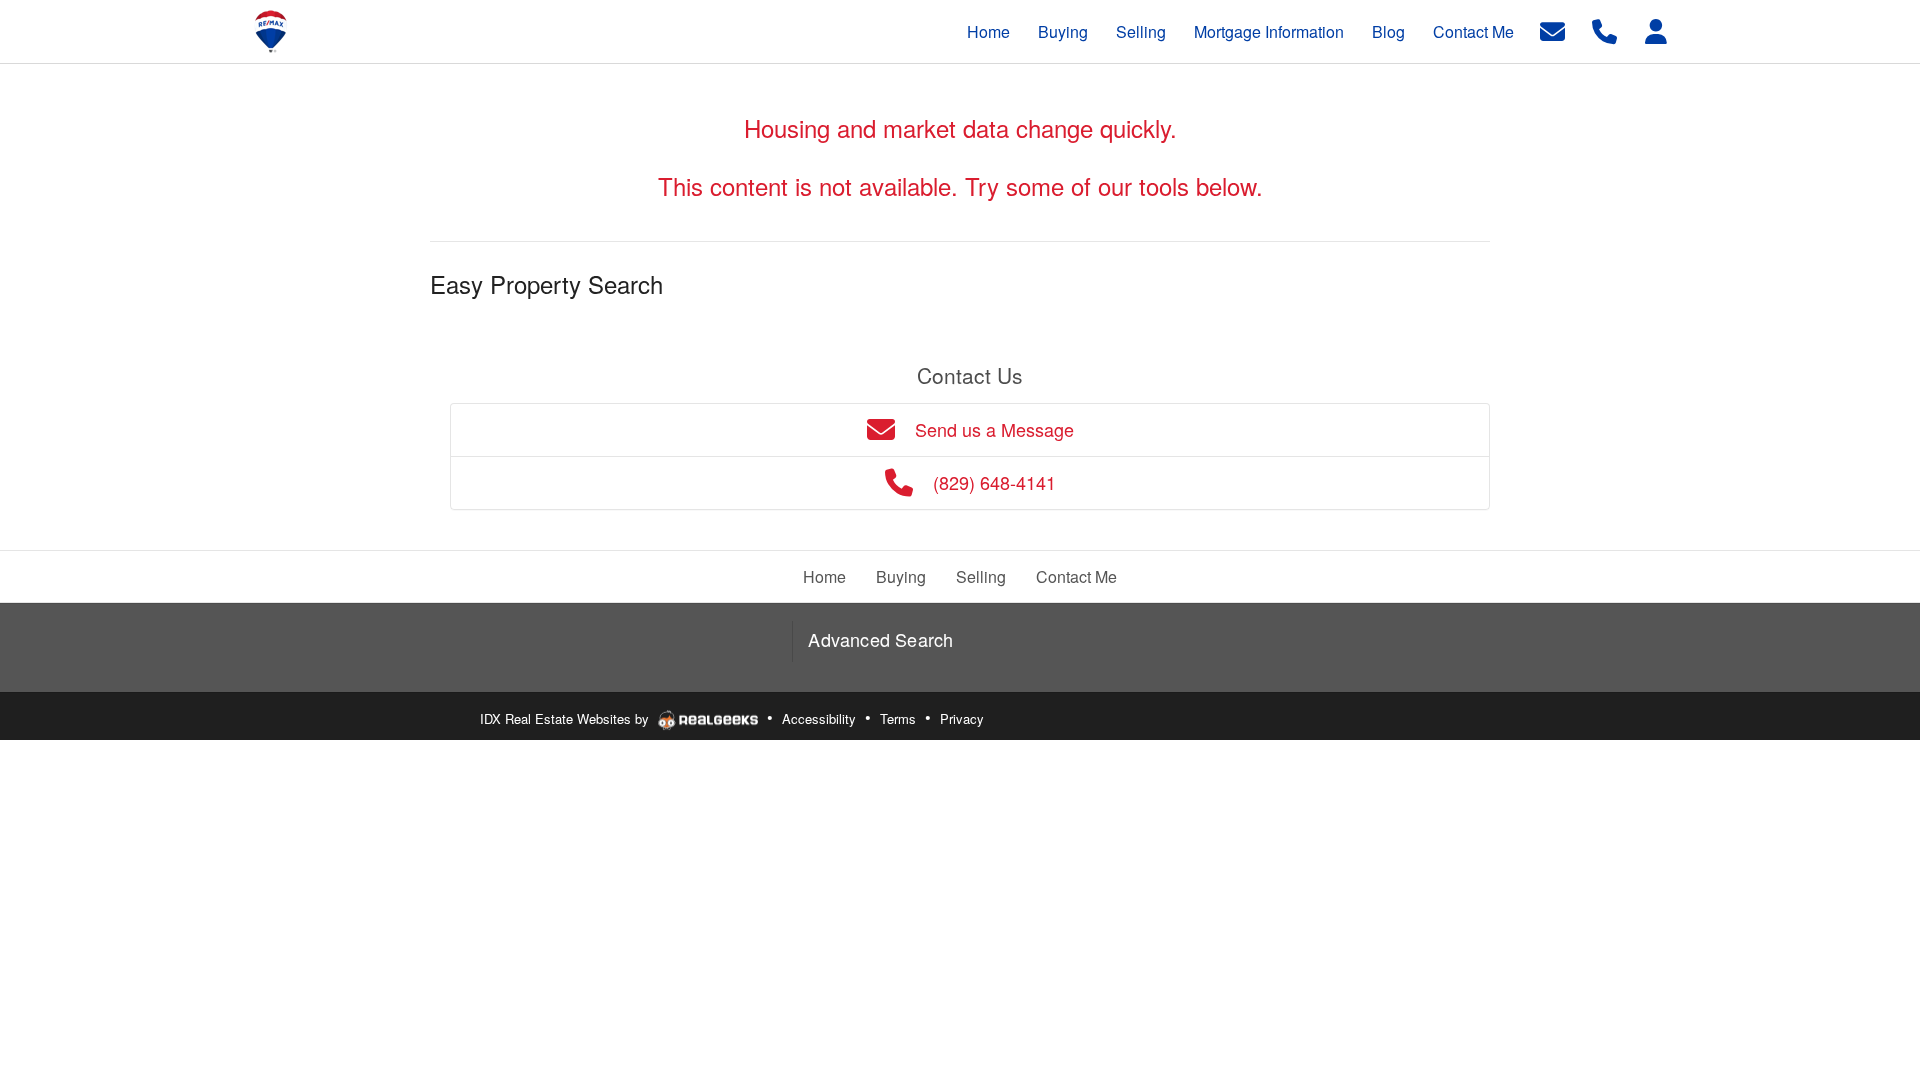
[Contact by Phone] (1604, 29)
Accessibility (819, 718)
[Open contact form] (1552, 29)
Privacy (962, 718)
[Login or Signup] (1656, 29)
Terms (898, 718)
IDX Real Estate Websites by (566, 718)
